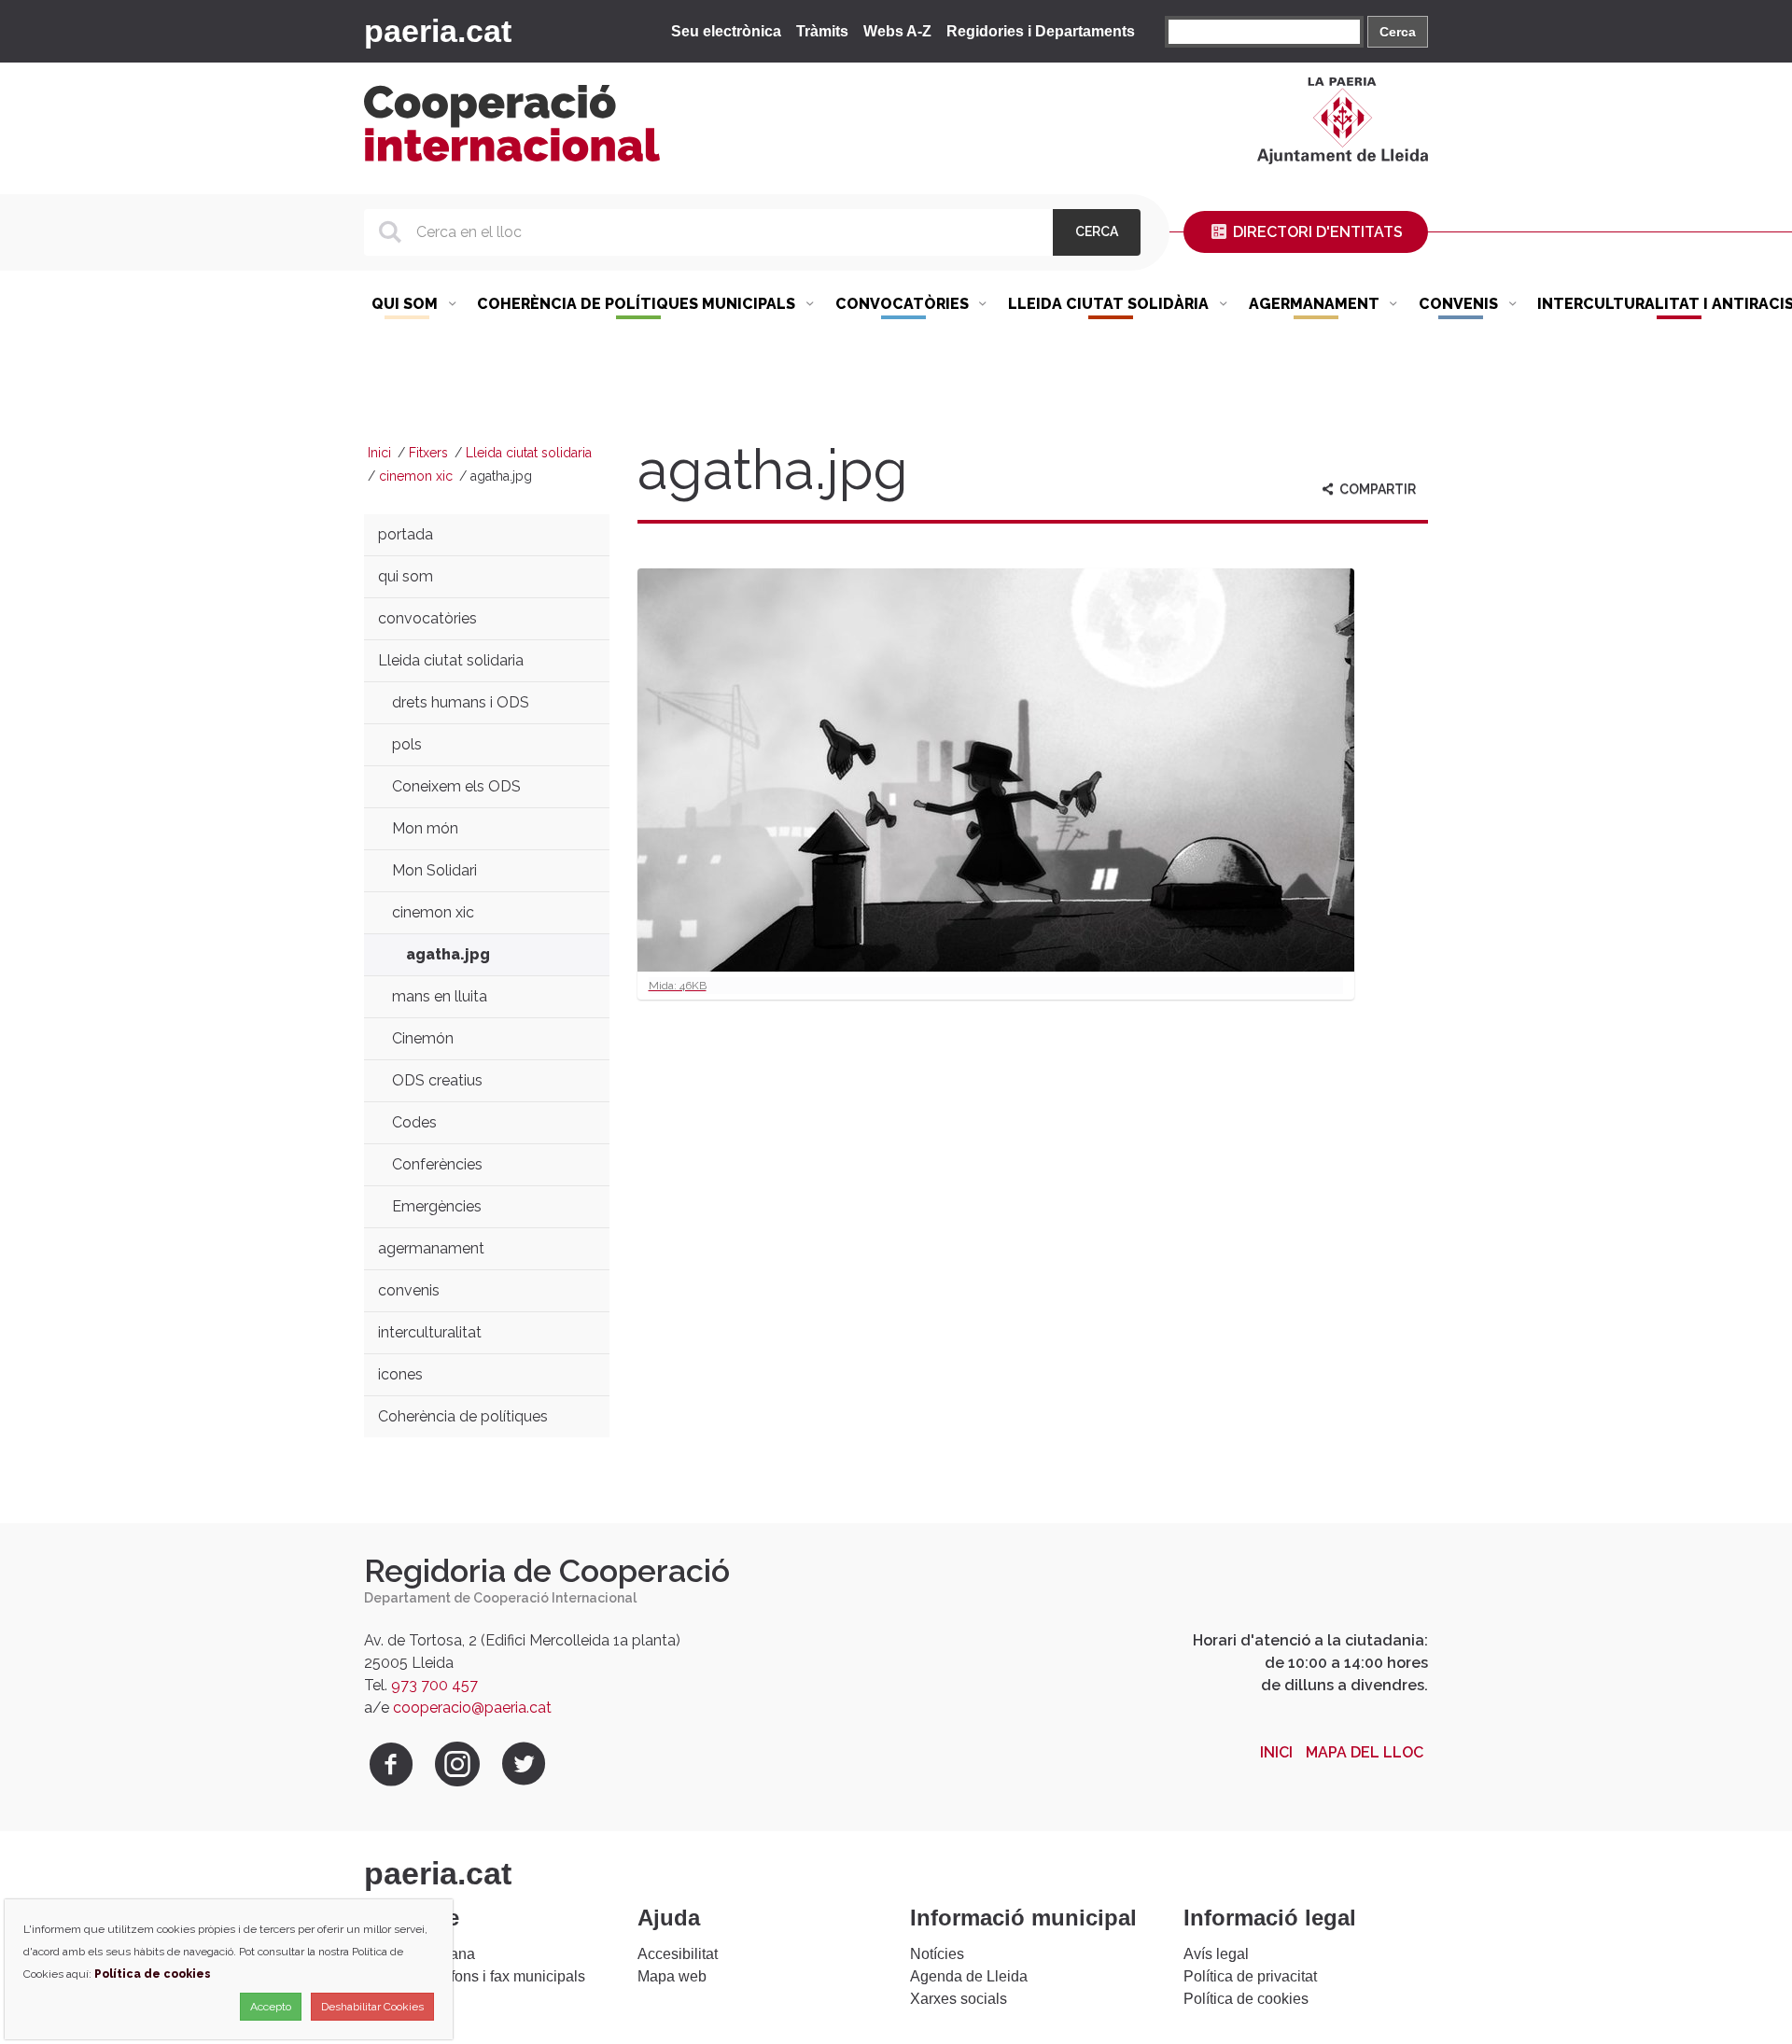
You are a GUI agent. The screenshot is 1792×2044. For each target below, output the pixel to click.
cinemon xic (416, 476)
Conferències (437, 1164)
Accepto (271, 2007)
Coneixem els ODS (456, 786)
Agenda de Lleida (969, 1976)
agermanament (431, 1248)
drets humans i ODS (461, 702)
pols (407, 744)
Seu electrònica (726, 31)
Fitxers (428, 453)
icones (400, 1374)
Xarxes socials (959, 1999)
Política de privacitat (1250, 1976)
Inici (379, 453)
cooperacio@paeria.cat (472, 1708)
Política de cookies (1246, 1999)
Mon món (425, 828)
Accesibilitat (678, 1954)
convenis (409, 1290)
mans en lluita (440, 996)
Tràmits (822, 31)
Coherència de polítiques (463, 1416)
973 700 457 (434, 1685)
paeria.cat (438, 31)
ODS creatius (437, 1080)
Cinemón (423, 1038)
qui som (406, 576)
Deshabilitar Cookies (372, 2007)
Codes (414, 1122)
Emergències (437, 1206)
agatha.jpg (448, 954)
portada (406, 534)
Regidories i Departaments (1041, 31)
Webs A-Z (897, 31)
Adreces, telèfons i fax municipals (475, 1976)
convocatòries (427, 618)
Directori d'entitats (1316, 232)
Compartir (1376, 489)
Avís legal (1216, 1954)
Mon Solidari (434, 870)
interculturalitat (430, 1332)
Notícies (937, 1954)
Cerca (1398, 32)
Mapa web (672, 1976)
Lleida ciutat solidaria (529, 453)
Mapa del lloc (1365, 1752)
